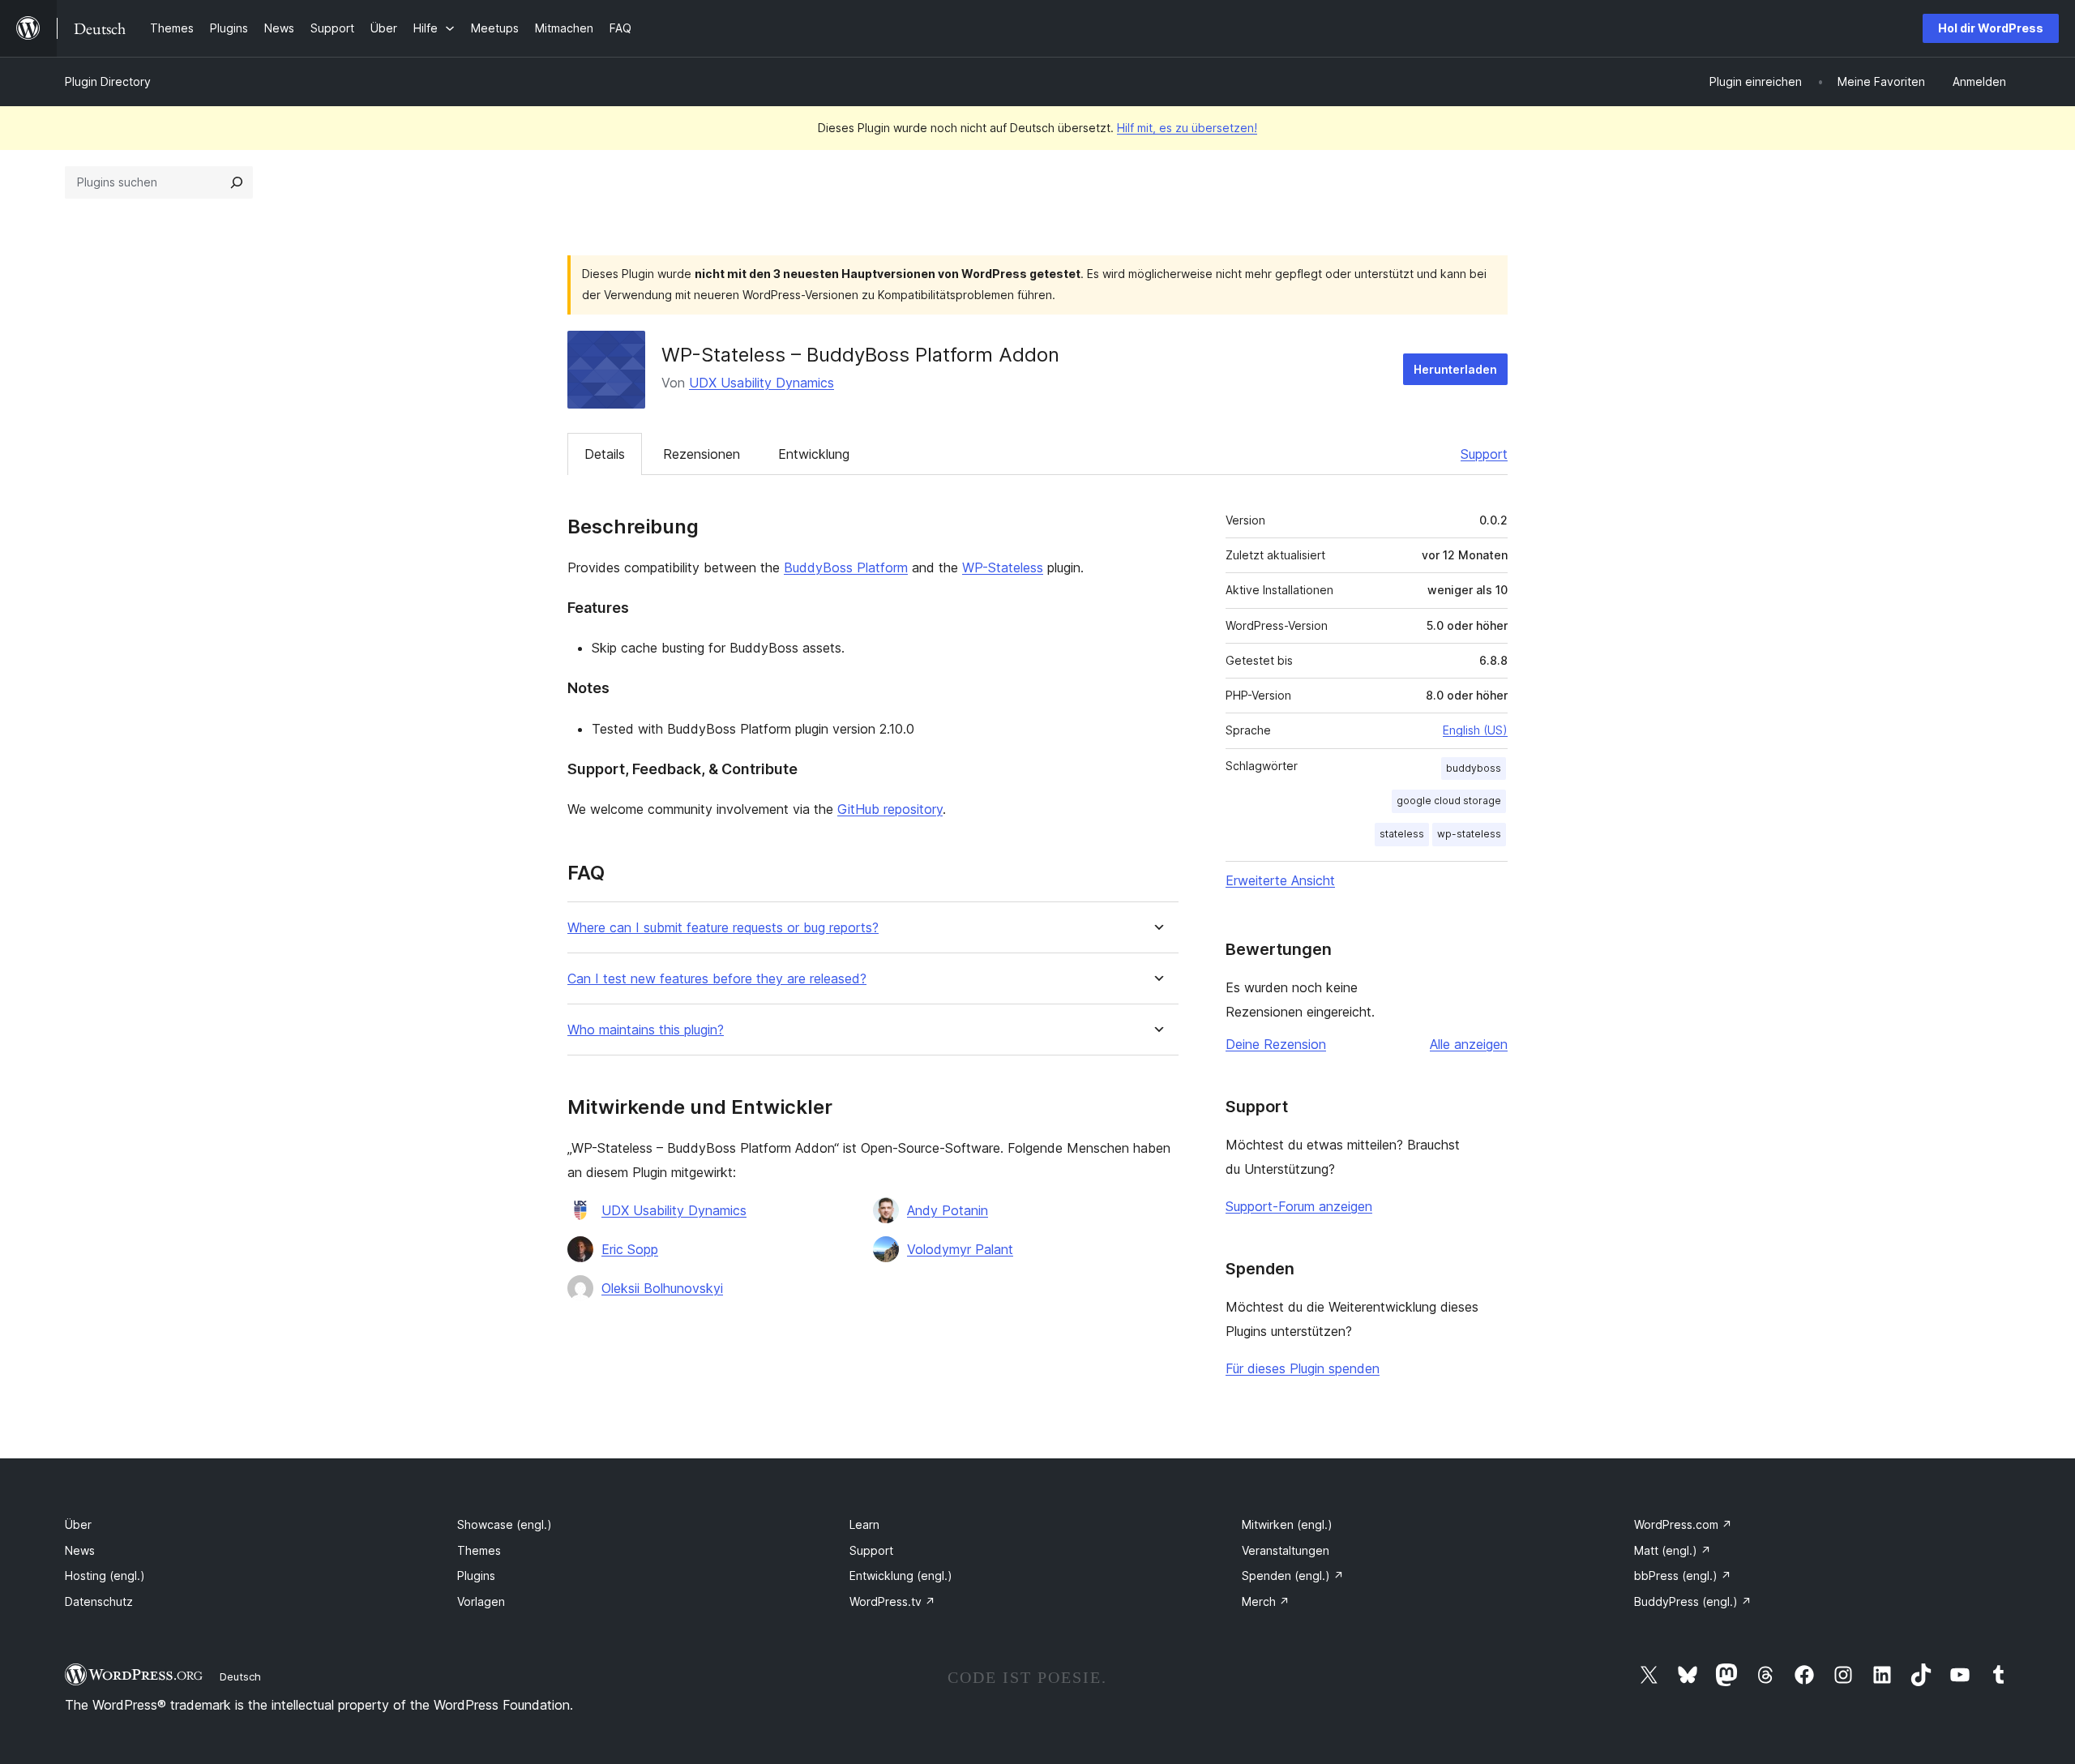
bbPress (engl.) (1683, 1576)
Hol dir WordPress (1991, 28)
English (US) (1475, 730)
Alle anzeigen (1469, 1044)
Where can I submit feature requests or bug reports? (723, 928)
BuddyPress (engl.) (1693, 1601)
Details (605, 454)
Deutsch (240, 1676)
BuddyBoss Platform (846, 567)
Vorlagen (481, 1601)
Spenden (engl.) (1293, 1576)
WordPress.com (1683, 1524)
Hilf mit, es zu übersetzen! (1187, 128)
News (80, 1550)
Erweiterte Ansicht (1280, 880)
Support (1484, 454)
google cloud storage (1449, 801)
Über (78, 1524)
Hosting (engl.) (105, 1576)
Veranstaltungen (1286, 1550)
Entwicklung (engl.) (901, 1576)
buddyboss (1474, 768)
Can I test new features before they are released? (717, 979)
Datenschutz (99, 1601)
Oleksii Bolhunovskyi (662, 1288)
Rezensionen (702, 454)
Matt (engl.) (1673, 1550)
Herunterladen (1455, 369)
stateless (1402, 834)
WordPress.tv (892, 1601)
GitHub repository (890, 809)
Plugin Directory (108, 81)
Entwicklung (814, 454)
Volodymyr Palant (960, 1249)
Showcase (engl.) (505, 1524)
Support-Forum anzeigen (1299, 1206)
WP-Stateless (1003, 567)
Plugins (476, 1576)
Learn (864, 1524)
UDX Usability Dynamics (762, 383)
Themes (479, 1550)
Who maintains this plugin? (646, 1030)
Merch (1266, 1601)
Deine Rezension (1276, 1044)
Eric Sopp (630, 1249)
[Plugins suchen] (237, 182)
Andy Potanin (948, 1210)
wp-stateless (1469, 834)
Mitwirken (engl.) (1287, 1524)
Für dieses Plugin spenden (1303, 1368)
